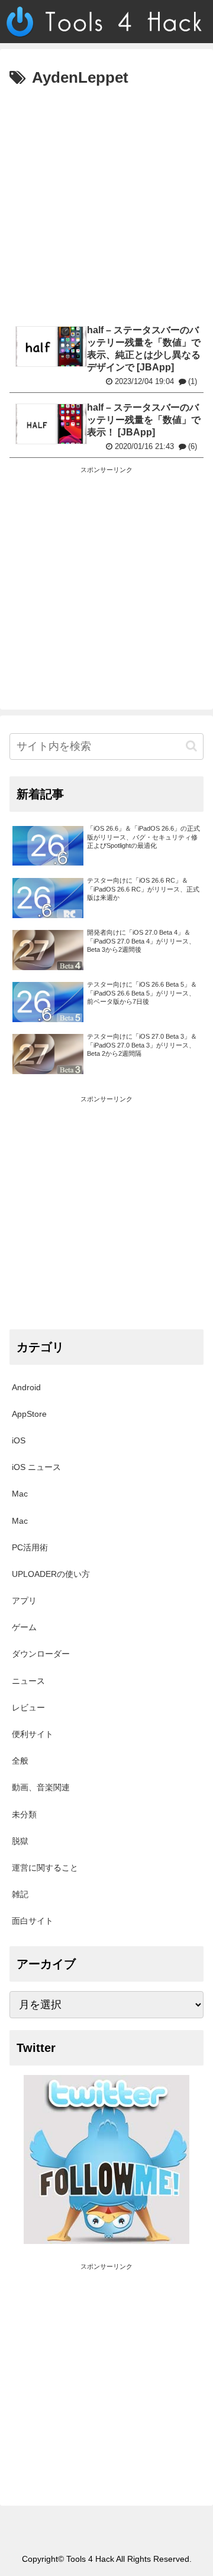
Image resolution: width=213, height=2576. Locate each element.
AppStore (29, 1414)
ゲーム (24, 1627)
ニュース (28, 1681)
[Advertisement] (106, 204)
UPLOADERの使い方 (51, 1574)
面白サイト (33, 1921)
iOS (19, 1440)
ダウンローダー (41, 1654)
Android (26, 1387)
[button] (191, 746)
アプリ (24, 1601)
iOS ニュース (36, 1467)
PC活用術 (30, 1547)
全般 (20, 1761)
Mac (20, 1494)
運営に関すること (45, 1868)
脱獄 (20, 1841)
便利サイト (33, 1734)
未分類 (24, 1814)
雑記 (20, 1894)
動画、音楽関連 (41, 1787)
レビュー (28, 1707)
